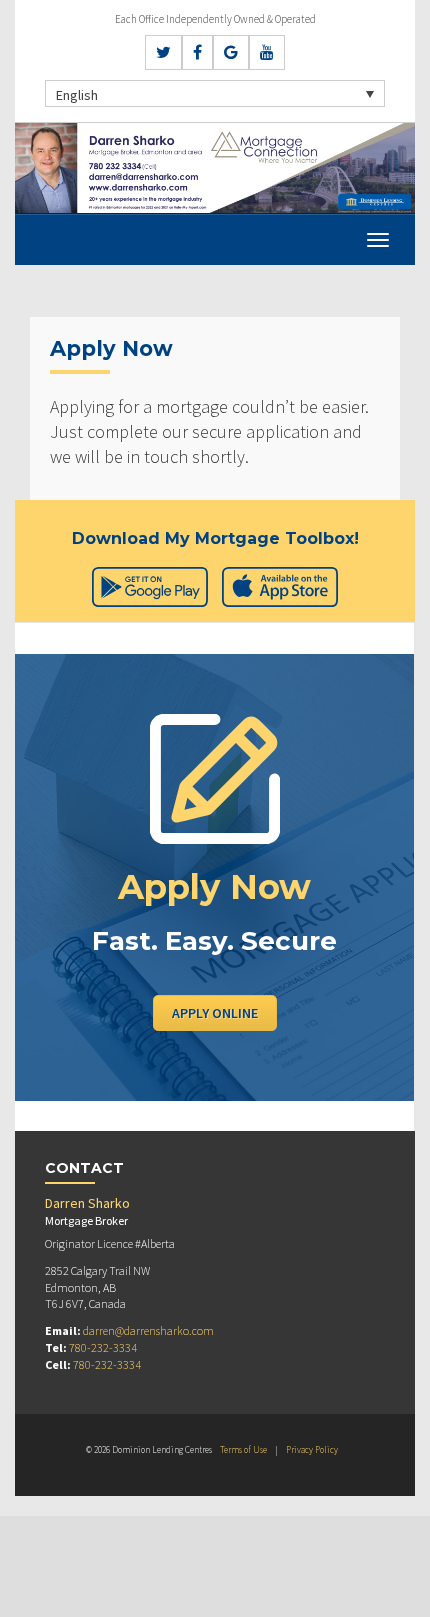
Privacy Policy (312, 1449)
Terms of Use (243, 1449)
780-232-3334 (103, 1347)
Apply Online (215, 1013)
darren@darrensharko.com (148, 1330)
